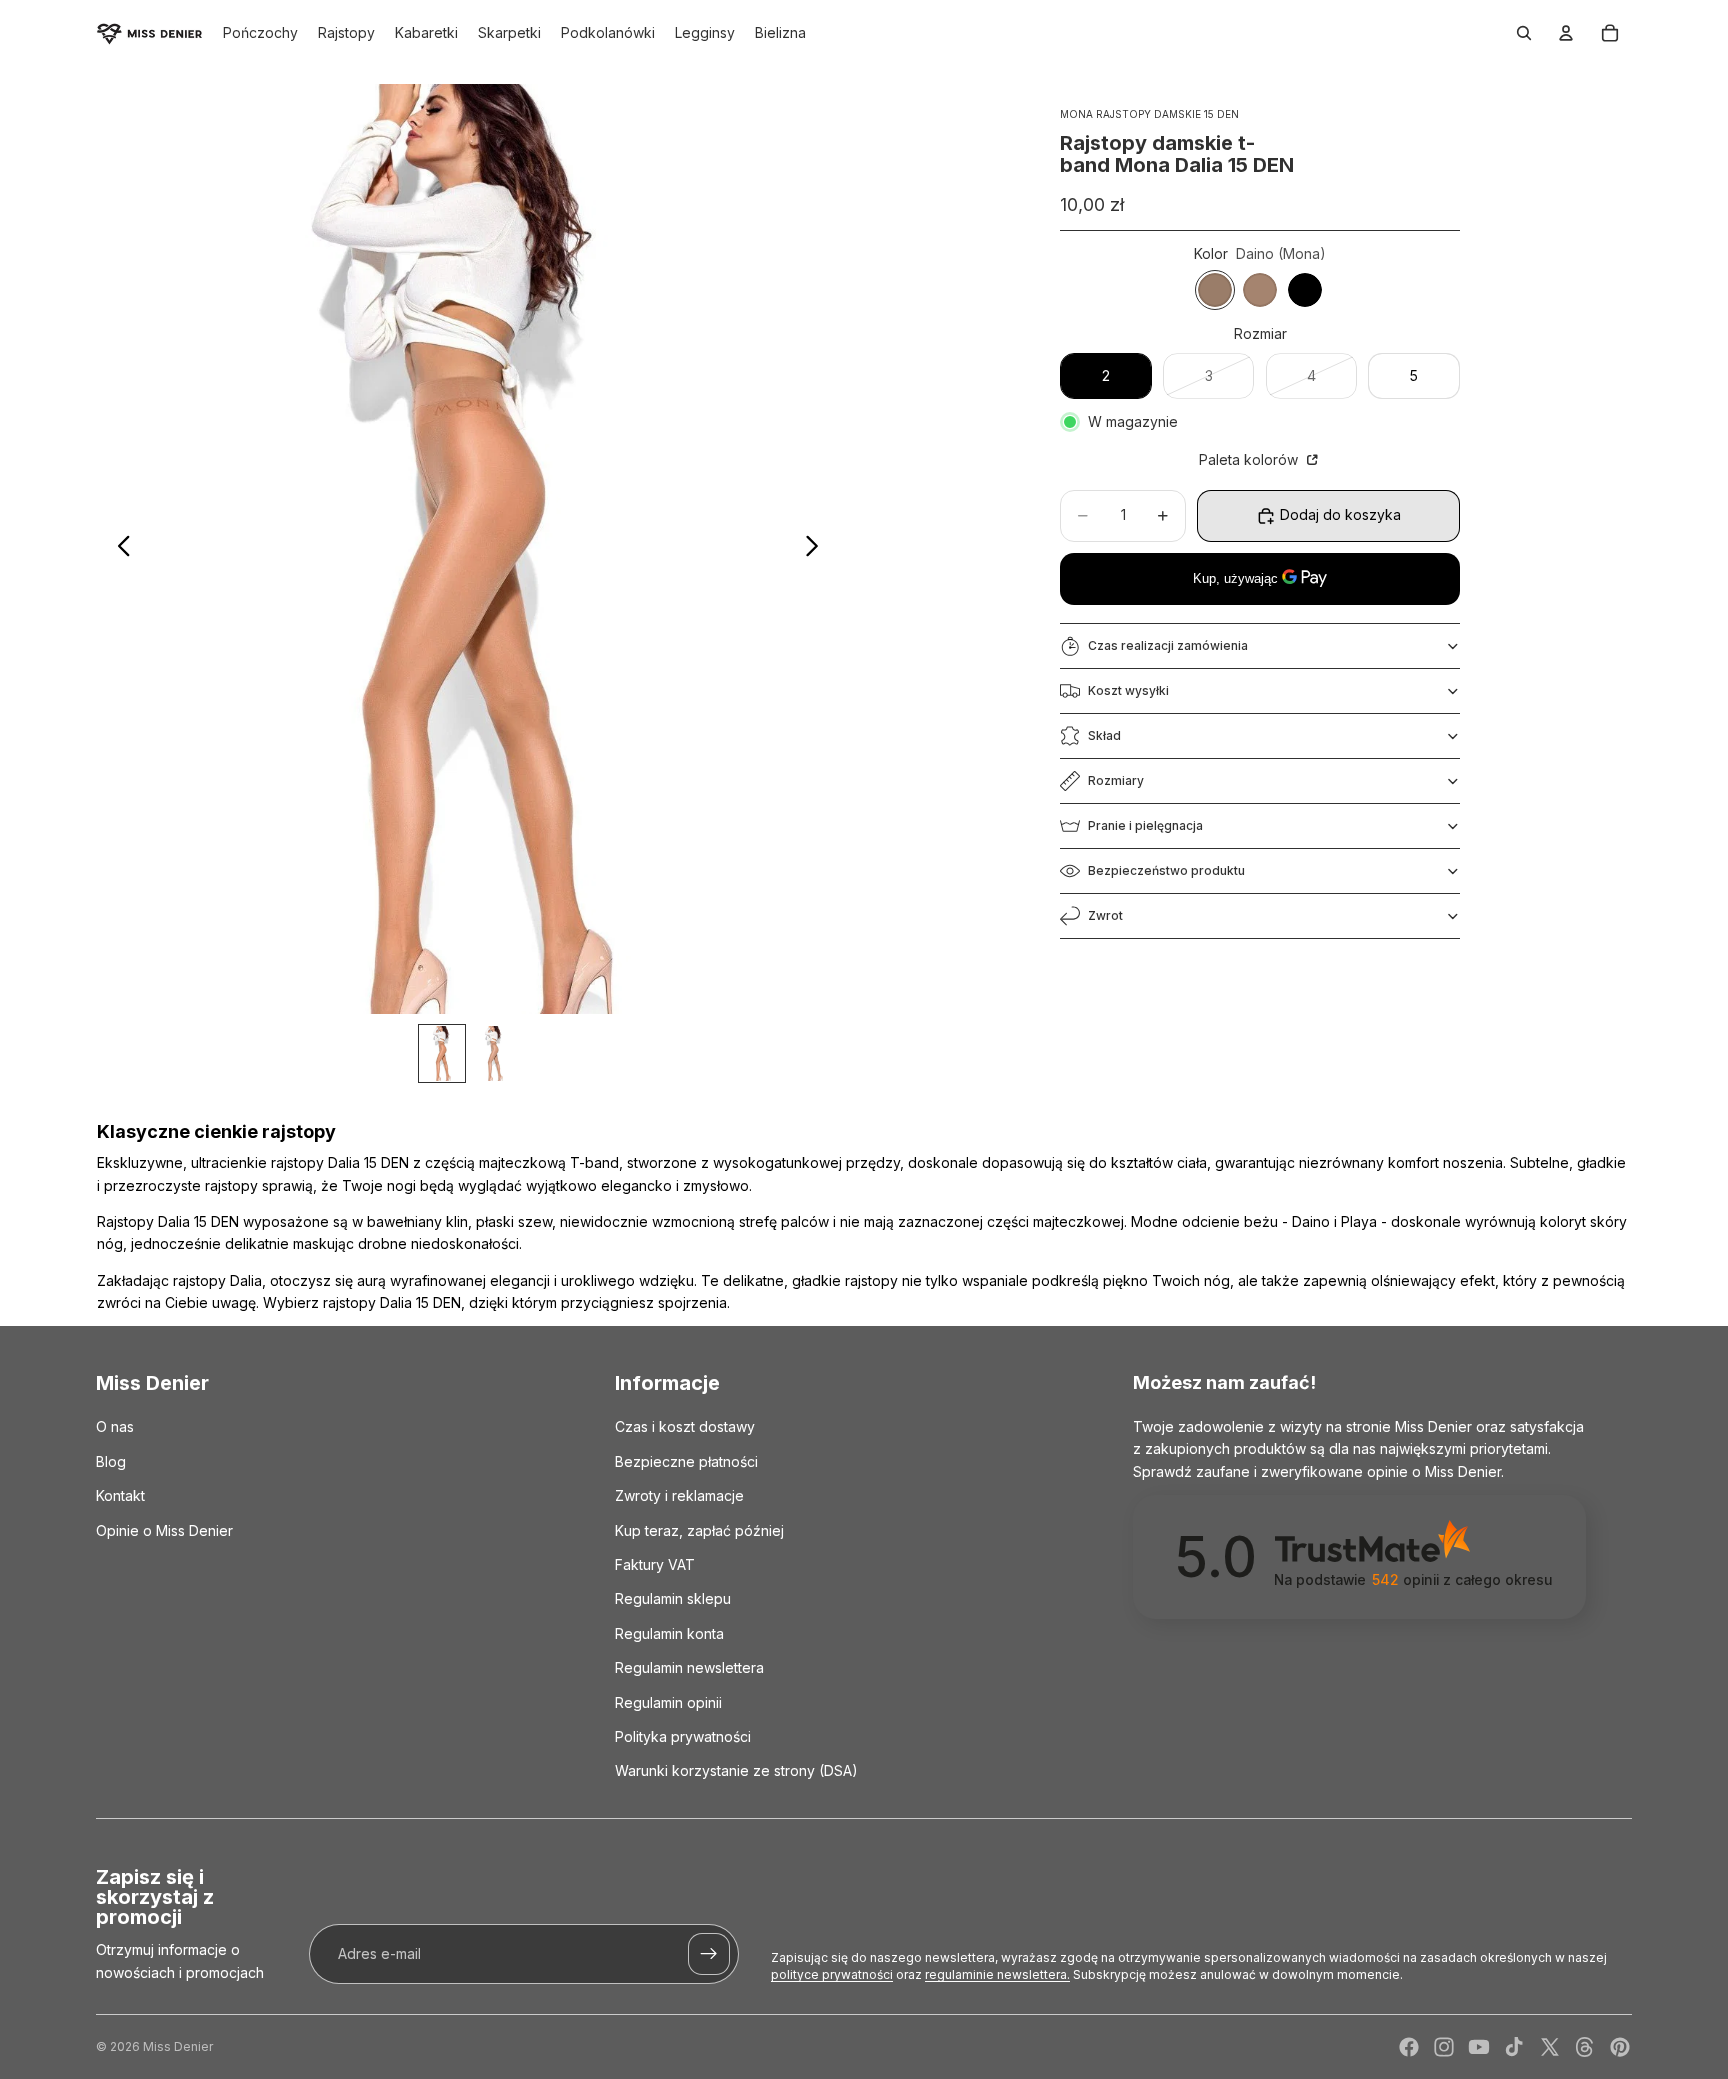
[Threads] (1585, 2047)
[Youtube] (1479, 2047)
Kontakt (120, 1495)
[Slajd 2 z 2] (494, 1053)
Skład (1104, 735)
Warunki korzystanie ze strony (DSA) (736, 1770)
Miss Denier (178, 2046)
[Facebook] (1409, 2047)
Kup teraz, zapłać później (699, 1529)
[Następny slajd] (817, 549)
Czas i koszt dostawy (685, 1426)
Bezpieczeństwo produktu (1166, 870)
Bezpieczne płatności (686, 1460)
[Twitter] (1550, 2047)
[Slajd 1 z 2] (442, 1053)
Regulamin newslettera (689, 1667)
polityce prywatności (832, 1974)
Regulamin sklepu (673, 1598)
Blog (111, 1460)
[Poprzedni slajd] (118, 549)
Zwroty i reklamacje (679, 1495)
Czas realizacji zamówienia (1168, 645)
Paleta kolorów (1250, 459)
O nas (115, 1426)
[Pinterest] (1620, 2047)
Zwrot (1105, 915)
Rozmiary (1116, 780)
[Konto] (1566, 33)
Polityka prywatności (683, 1735)
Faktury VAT (655, 1564)
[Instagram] (1444, 2047)
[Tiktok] (1514, 2047)
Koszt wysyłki (1128, 690)
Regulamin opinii (668, 1701)
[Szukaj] (1524, 33)
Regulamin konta (669, 1632)
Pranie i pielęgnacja (1145, 825)
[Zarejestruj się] (709, 1954)
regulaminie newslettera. (997, 1974)
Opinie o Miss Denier (164, 1529)
